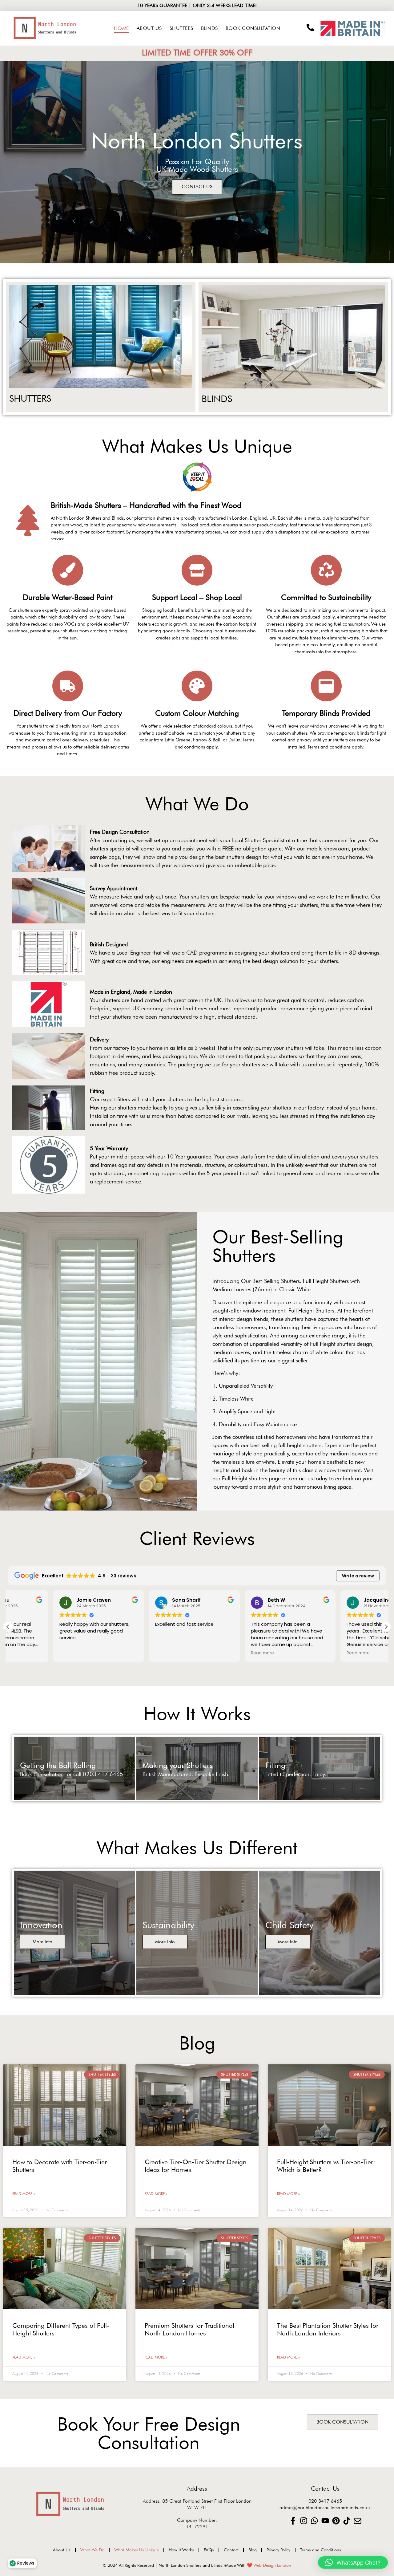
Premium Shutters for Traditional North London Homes (189, 2329)
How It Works (181, 2550)
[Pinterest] (336, 2521)
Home (121, 28)
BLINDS (217, 399)
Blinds (209, 28)
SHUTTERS (30, 398)
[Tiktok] (347, 2521)
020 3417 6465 (325, 2501)
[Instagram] (304, 2521)
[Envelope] (358, 2521)
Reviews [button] (26, 2563)
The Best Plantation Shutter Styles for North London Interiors (328, 2329)
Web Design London (272, 2565)
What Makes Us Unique (137, 2550)
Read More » (24, 2194)
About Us (149, 28)
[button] (386, 1627)
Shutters (181, 28)
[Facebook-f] (293, 2521)
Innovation (41, 1925)
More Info (42, 1942)
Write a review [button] (358, 1576)
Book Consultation (253, 28)
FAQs (209, 2550)
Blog (253, 2550)
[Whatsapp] (314, 2521)
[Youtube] (325, 2521)
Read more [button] (121, 1653)
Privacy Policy (278, 2550)
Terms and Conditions (321, 2550)
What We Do (92, 2550)
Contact (231, 2550)
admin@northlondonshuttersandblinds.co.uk (325, 2507)
